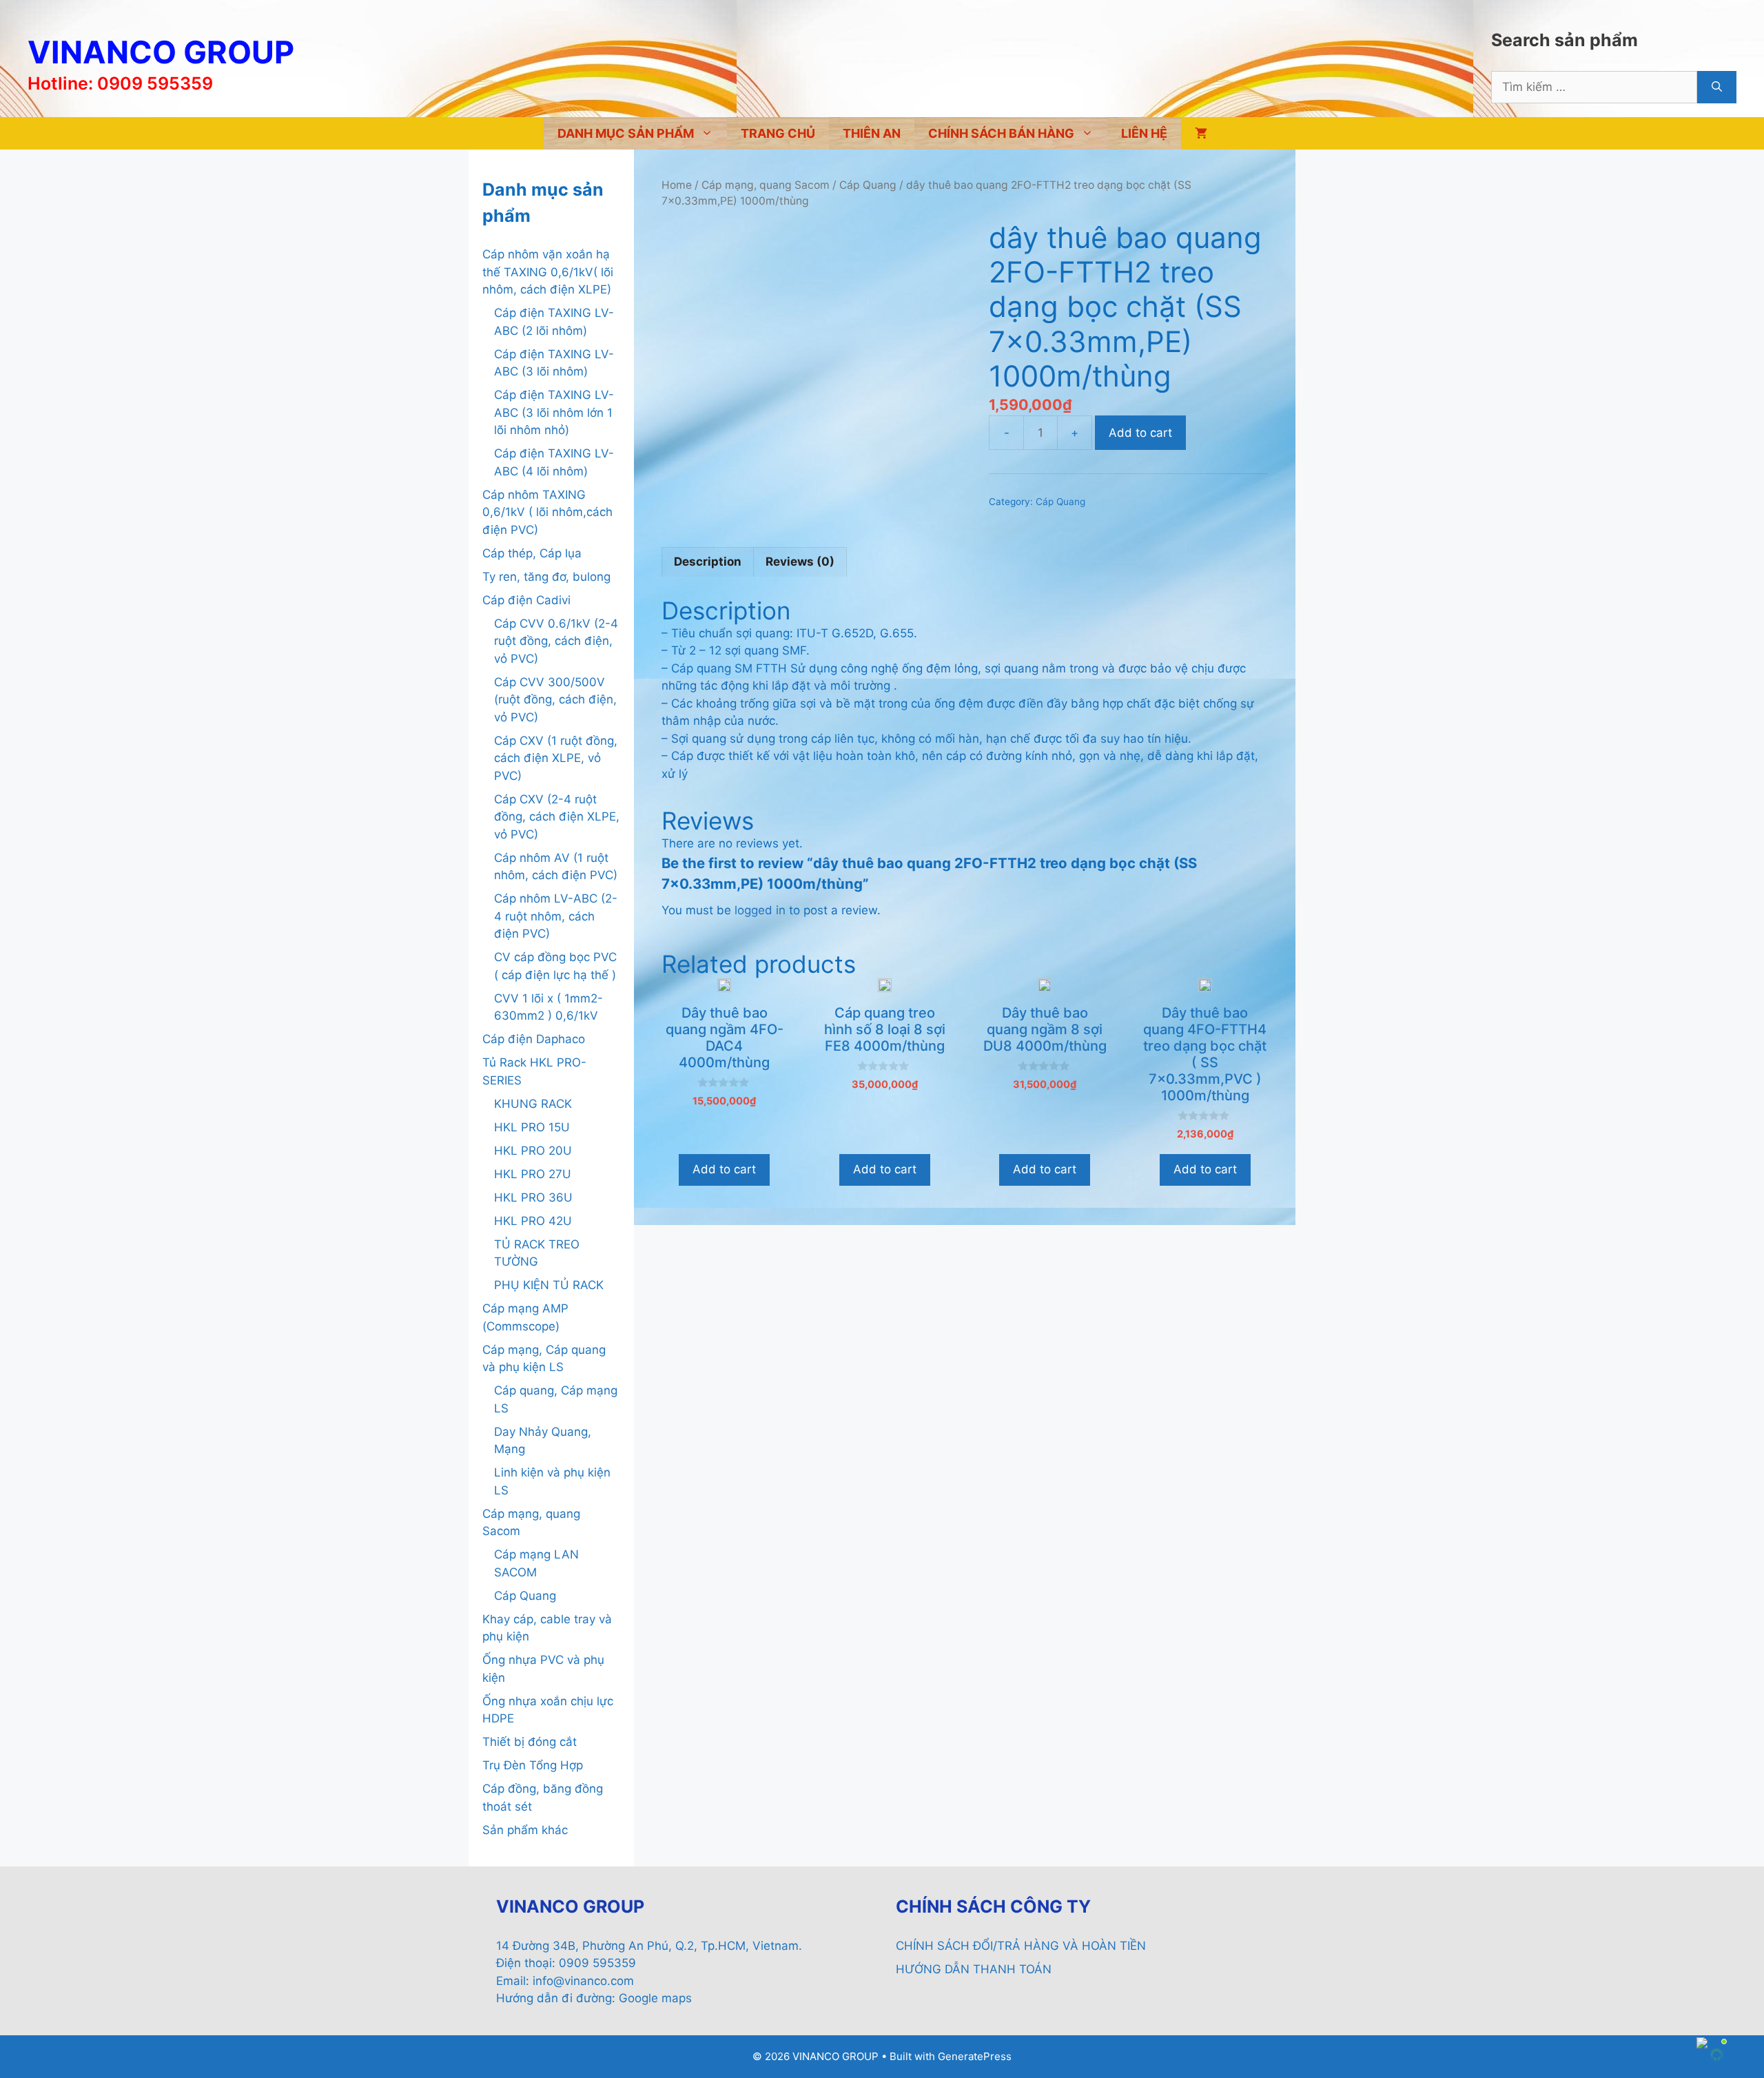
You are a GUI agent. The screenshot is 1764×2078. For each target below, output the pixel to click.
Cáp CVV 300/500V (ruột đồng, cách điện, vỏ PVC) (555, 700)
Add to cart (1140, 433)
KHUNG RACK (533, 1104)
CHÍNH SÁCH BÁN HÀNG (1001, 133)
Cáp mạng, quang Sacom (766, 185)
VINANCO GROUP (161, 52)
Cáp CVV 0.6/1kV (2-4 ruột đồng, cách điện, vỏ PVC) (556, 641)
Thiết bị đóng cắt (530, 1742)
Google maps (655, 1998)
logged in (760, 910)
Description (708, 562)
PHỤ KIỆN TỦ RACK (549, 1285)
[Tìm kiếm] (1717, 88)
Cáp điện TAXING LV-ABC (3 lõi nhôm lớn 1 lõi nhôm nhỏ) (554, 412)
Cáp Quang (868, 185)
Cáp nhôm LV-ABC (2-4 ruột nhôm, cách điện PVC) (556, 916)
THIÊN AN (872, 133)
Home (677, 185)
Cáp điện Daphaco (534, 1039)
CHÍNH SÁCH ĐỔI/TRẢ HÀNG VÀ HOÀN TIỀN (1021, 1946)
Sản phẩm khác (525, 1830)
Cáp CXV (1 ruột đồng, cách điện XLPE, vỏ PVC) (556, 758)
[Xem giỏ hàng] (1201, 133)
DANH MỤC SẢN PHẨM (626, 133)
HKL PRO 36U (533, 1197)
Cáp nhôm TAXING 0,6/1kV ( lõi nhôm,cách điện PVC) (547, 512)
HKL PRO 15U (532, 1127)
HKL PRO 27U (533, 1174)
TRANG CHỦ (778, 133)
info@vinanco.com (583, 1981)
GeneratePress (975, 2056)
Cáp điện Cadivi (526, 600)
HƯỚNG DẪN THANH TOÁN (974, 1969)
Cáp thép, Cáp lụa (532, 553)
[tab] (708, 562)
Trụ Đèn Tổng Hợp (533, 1765)
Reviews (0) (800, 562)
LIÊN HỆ (1144, 133)
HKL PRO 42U (533, 1221)
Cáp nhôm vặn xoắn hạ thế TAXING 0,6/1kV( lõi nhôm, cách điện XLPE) (548, 272)
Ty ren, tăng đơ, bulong (546, 577)
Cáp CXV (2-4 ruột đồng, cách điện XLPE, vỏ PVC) (557, 817)
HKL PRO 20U (533, 1151)
